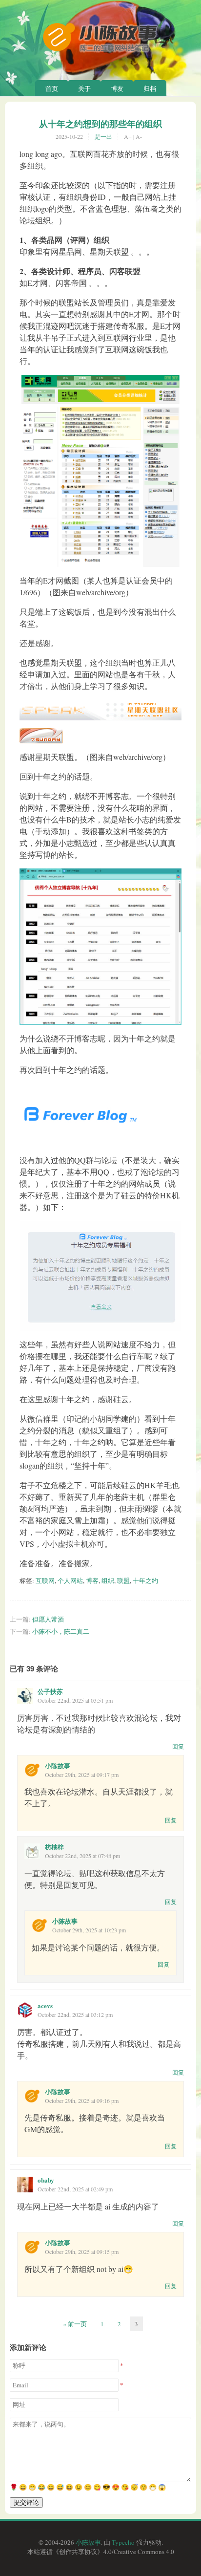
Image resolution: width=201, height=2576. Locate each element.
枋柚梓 (54, 1847)
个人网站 (70, 1580)
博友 (117, 88)
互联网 (45, 1580)
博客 (92, 1580)
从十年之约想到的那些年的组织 (100, 124)
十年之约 (145, 1580)
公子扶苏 (50, 1691)
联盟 (123, 1580)
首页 (52, 88)
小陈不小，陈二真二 (61, 1631)
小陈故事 (58, 1765)
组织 (108, 1580)
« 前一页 (75, 2324)
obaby (46, 2180)
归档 (150, 88)
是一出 (103, 136)
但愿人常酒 (48, 1619)
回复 (178, 1746)
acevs (45, 2005)
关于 (84, 88)
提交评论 (26, 2502)
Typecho (123, 2542)
